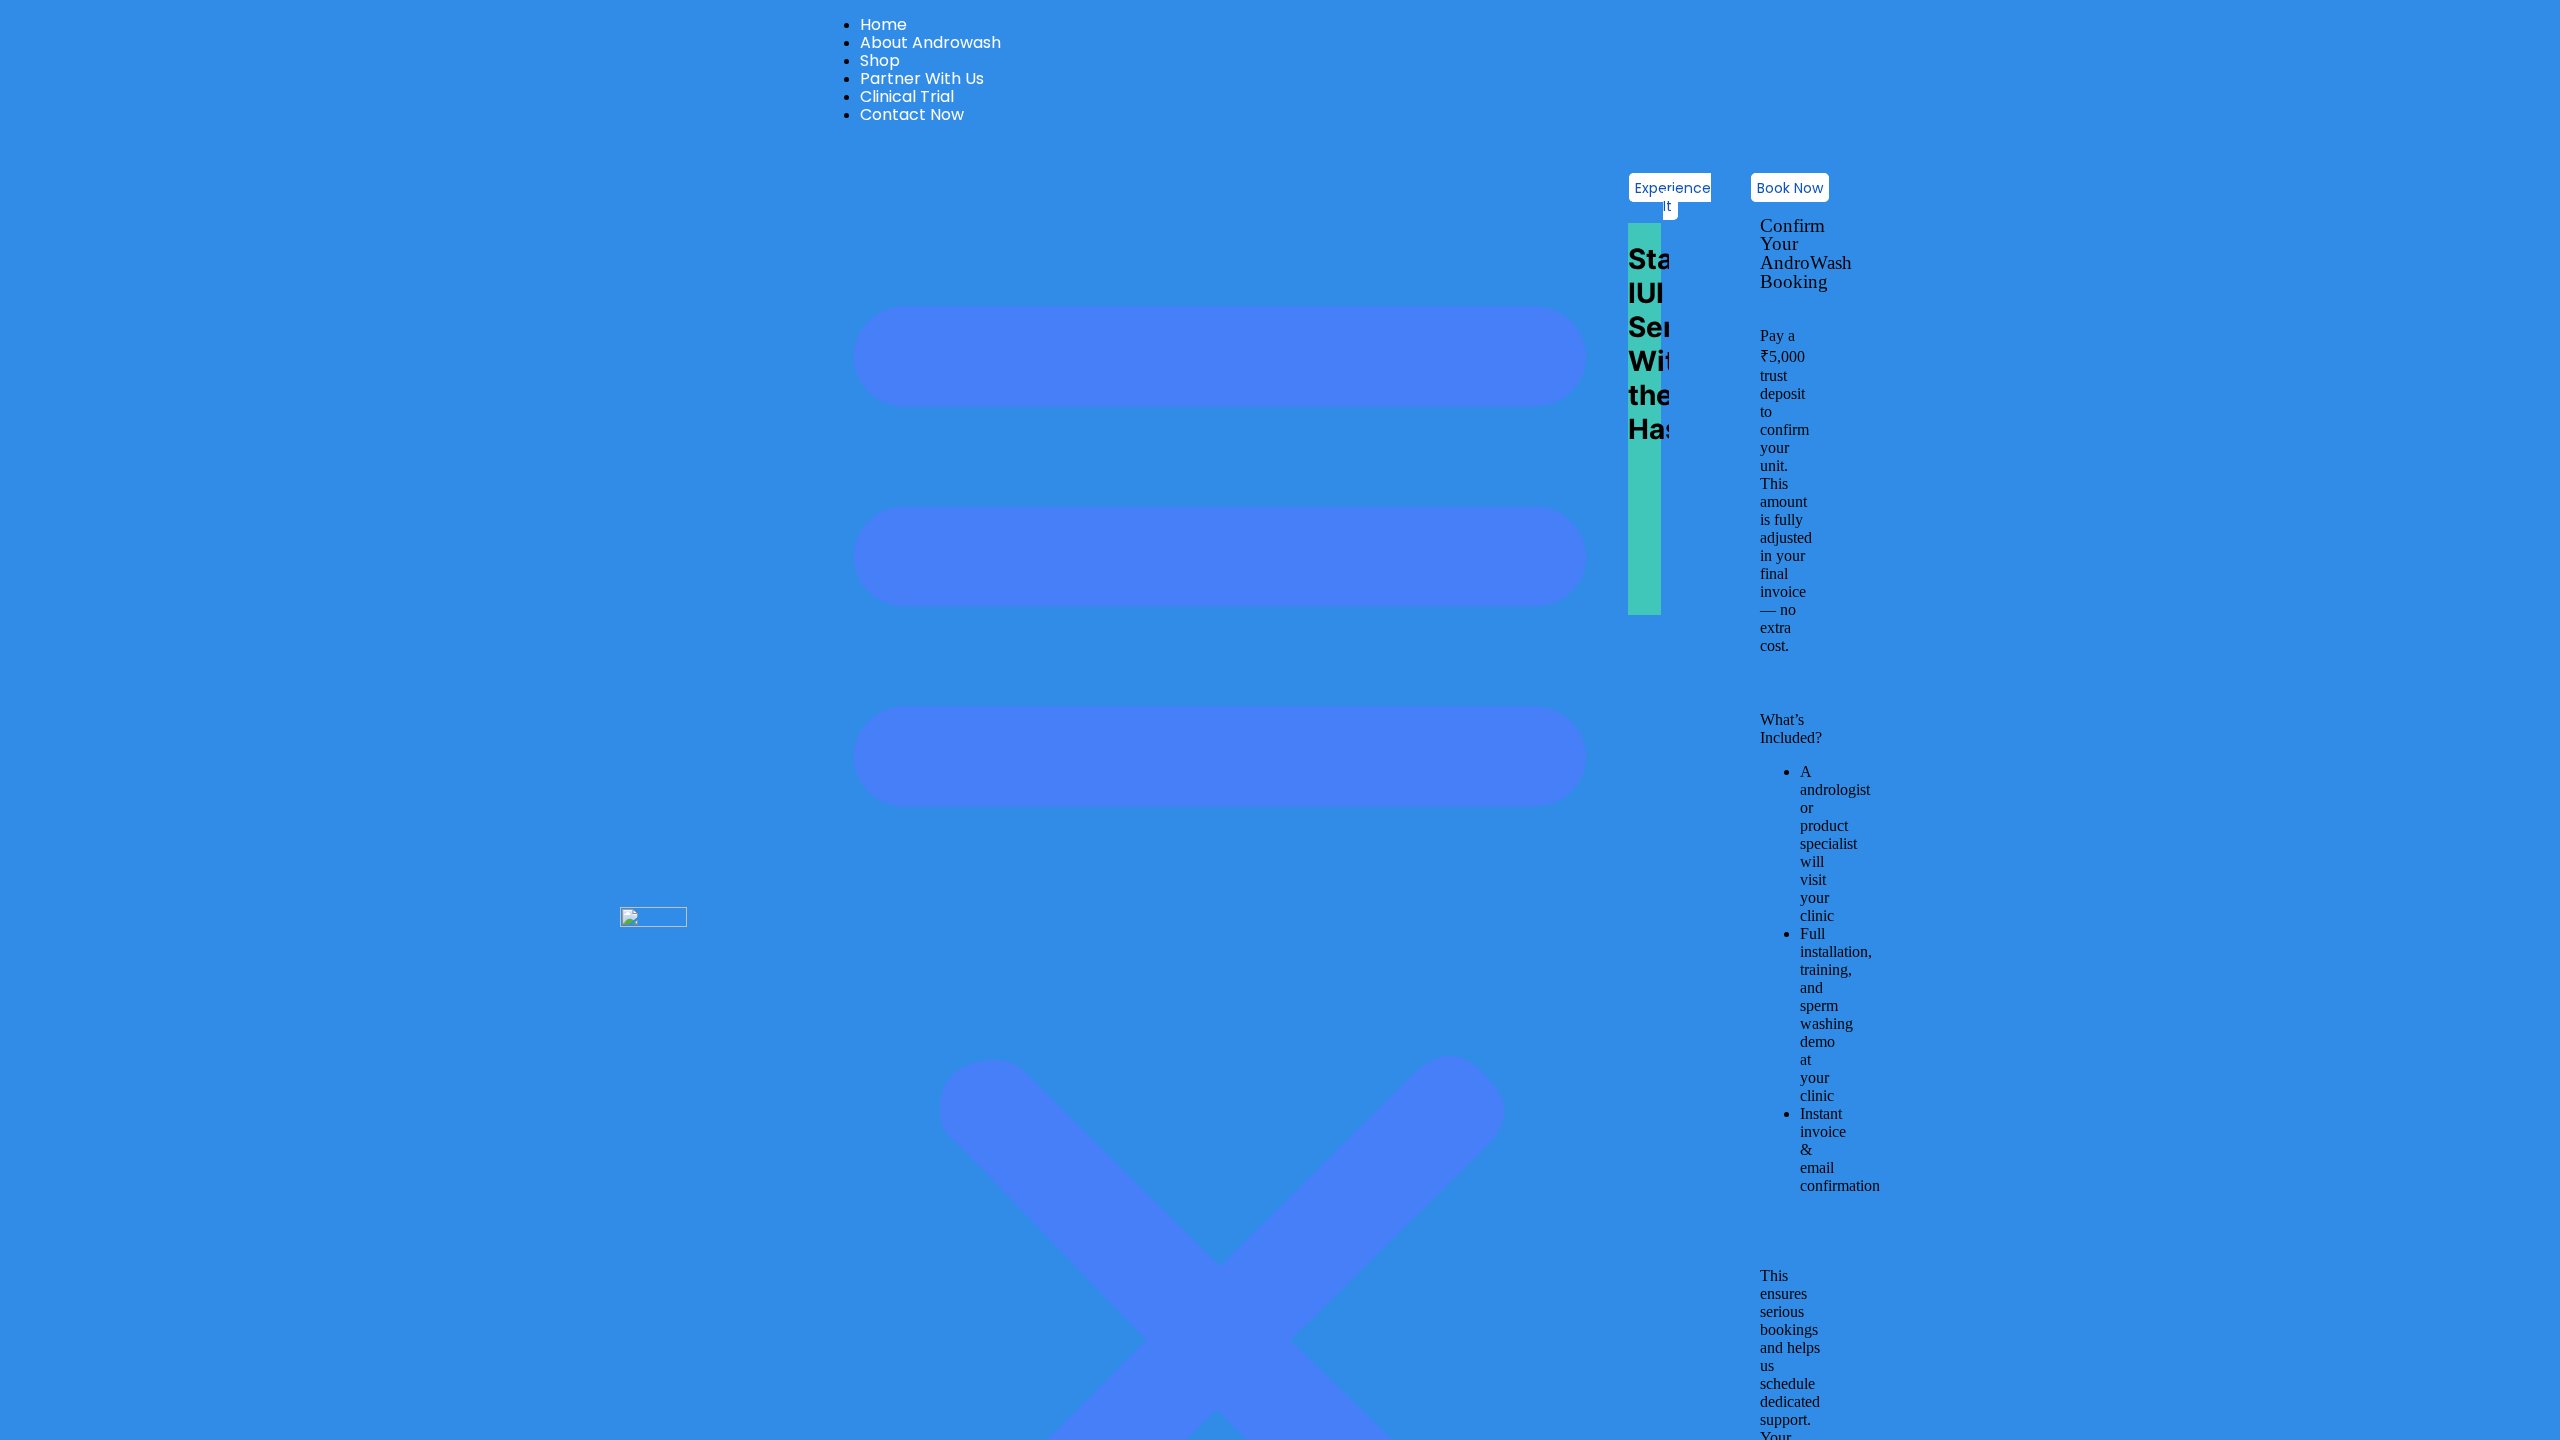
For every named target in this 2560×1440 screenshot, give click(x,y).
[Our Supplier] (1330, 271)
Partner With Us (922, 78)
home (883, 24)
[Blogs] (1330, 331)
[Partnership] (1787, 311)
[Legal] (2245, 311)
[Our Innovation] (1330, 291)
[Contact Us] (2245, 331)
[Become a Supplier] (1787, 291)
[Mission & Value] (873, 291)
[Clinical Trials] (1330, 251)
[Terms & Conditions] (2245, 291)
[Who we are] (873, 251)
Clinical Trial (907, 96)
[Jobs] (1787, 271)
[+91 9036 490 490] (328, 348)
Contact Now (912, 114)
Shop (880, 60)
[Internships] (1787, 251)
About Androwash (930, 42)
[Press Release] (2245, 271)
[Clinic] (1787, 331)
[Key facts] (873, 271)
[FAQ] (2245, 251)
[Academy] (1330, 311)
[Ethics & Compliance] (873, 311)
